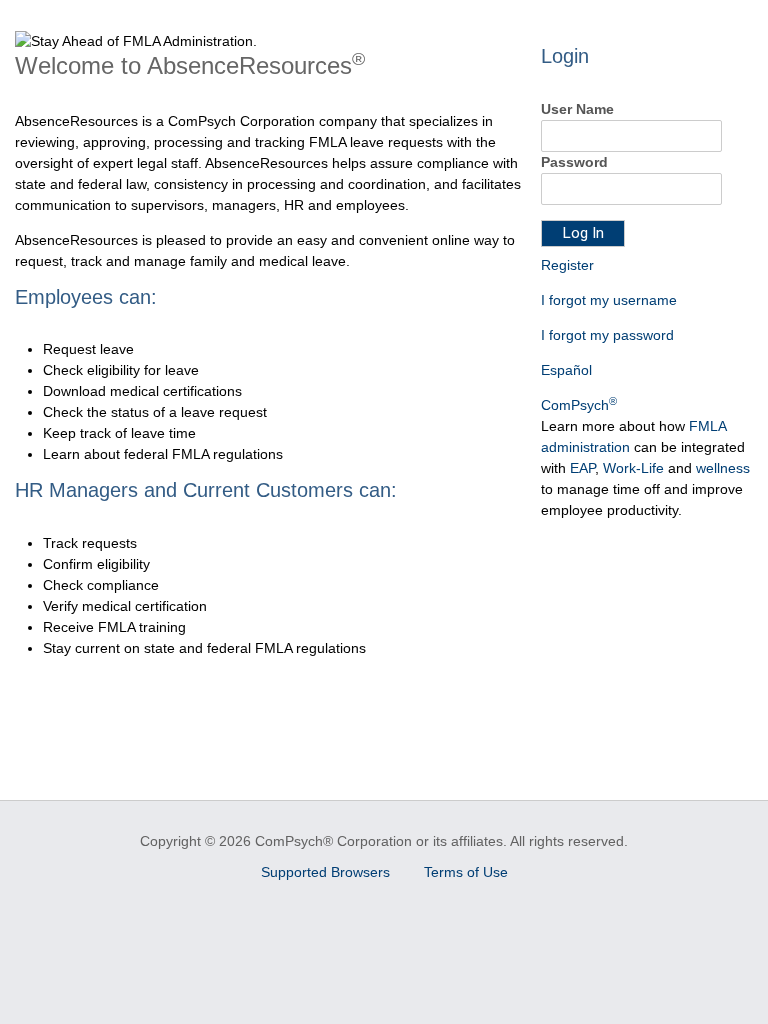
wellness (723, 468)
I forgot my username (609, 300)
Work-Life (633, 468)
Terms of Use (466, 872)
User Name (577, 109)
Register (567, 265)
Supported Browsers (327, 872)
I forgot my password (607, 335)
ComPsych (579, 405)
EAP (582, 468)
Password (574, 162)
